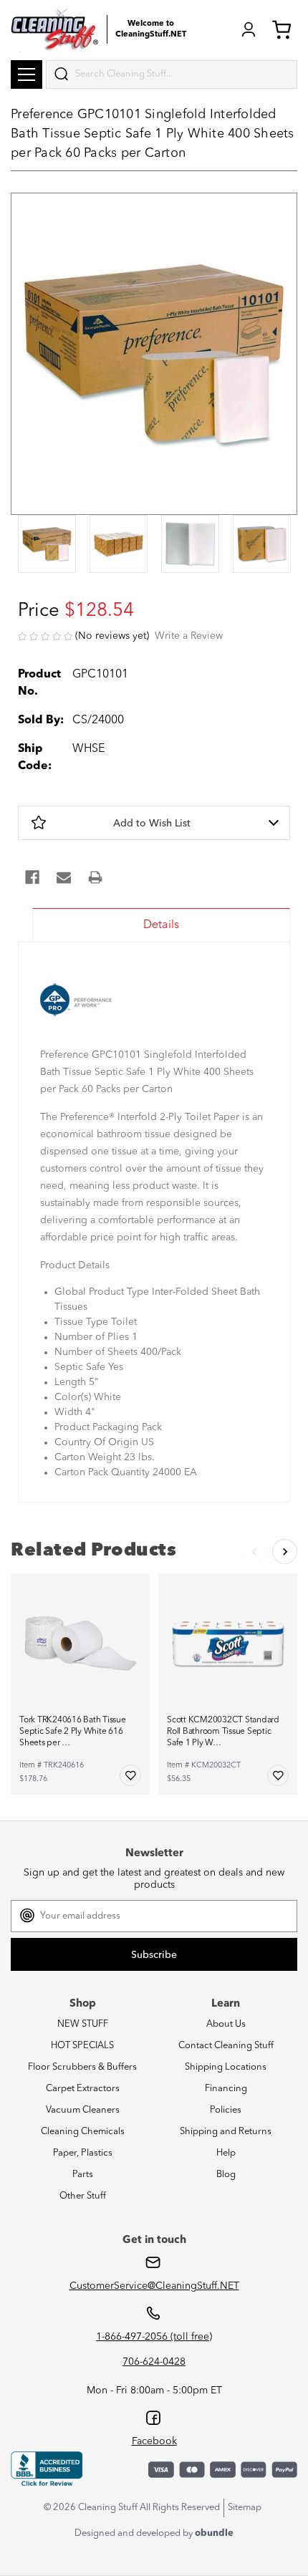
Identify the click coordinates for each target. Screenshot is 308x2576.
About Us (226, 2024)
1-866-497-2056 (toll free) (154, 2337)
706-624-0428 (154, 2362)
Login (249, 29)
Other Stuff (83, 2196)
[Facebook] (32, 877)
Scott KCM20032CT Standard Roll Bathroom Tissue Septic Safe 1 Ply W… (223, 1732)
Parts (83, 2175)
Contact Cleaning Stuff (226, 2046)
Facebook (154, 2441)
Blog (226, 2175)
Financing (226, 2089)
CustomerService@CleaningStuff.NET (154, 2286)
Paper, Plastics (83, 2153)
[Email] (64, 877)
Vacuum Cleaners (83, 2110)
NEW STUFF (83, 2024)
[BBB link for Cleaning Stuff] (47, 2469)
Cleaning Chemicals (83, 2132)
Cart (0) (284, 29)
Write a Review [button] (189, 636)
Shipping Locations (226, 2067)
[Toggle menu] (27, 74)
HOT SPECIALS (82, 2046)
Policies (226, 2110)
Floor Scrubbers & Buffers (82, 2067)
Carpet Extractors (83, 2089)
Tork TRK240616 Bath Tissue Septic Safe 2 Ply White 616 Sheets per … (73, 1732)
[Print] (95, 877)
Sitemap (245, 2508)
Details (161, 925)
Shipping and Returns (226, 2132)
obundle (214, 2533)
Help (226, 2153)
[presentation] (47, 545)
